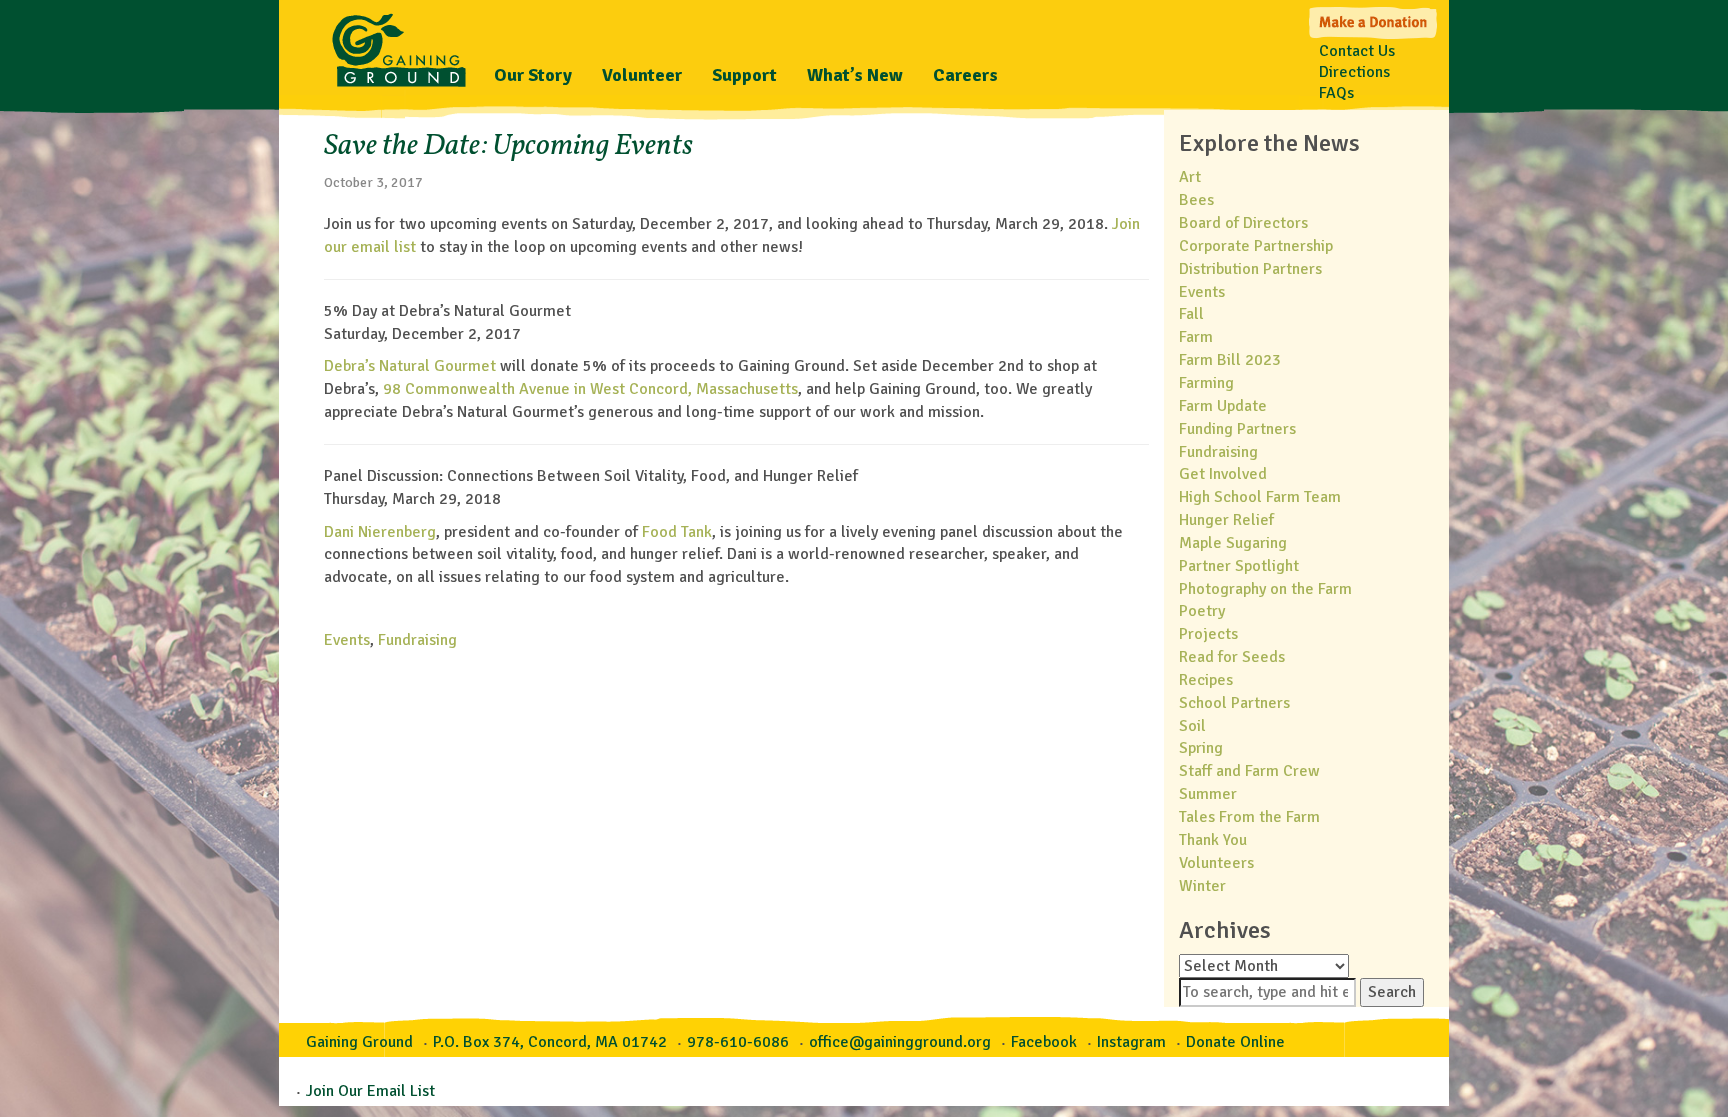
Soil (1192, 726)
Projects (1208, 634)
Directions (1354, 72)
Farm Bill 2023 (1230, 360)
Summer (1208, 794)
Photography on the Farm (1265, 589)
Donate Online (1235, 1042)
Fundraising (417, 640)
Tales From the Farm (1249, 817)
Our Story (533, 75)
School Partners (1234, 703)
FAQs (1336, 93)
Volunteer (642, 75)
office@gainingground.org (900, 1042)
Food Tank (677, 532)
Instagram (1131, 1042)
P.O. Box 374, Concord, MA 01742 (550, 1042)
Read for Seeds (1232, 657)
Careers (965, 75)
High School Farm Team (1260, 497)
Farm (1196, 337)
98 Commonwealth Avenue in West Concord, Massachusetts (590, 389)
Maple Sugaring (1233, 543)
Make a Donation (1374, 20)
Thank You (1213, 840)
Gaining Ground (399, 45)
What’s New (855, 75)
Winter (1202, 886)
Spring (1201, 748)
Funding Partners (1237, 429)
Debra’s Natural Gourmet (410, 366)
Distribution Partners (1250, 269)
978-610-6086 (738, 1042)
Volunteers (1216, 863)
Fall (1191, 314)
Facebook (1044, 1042)
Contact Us (1357, 51)
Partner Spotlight (1239, 566)
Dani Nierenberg (380, 532)
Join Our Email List (370, 1091)
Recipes (1206, 680)
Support (744, 75)
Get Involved (1223, 474)
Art (1190, 177)
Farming (1206, 383)
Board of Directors (1243, 223)
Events (347, 640)
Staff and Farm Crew (1249, 771)
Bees (1196, 200)
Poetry (1202, 611)
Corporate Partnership (1256, 246)
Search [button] (1392, 992)
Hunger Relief (1226, 520)
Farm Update (1223, 406)
